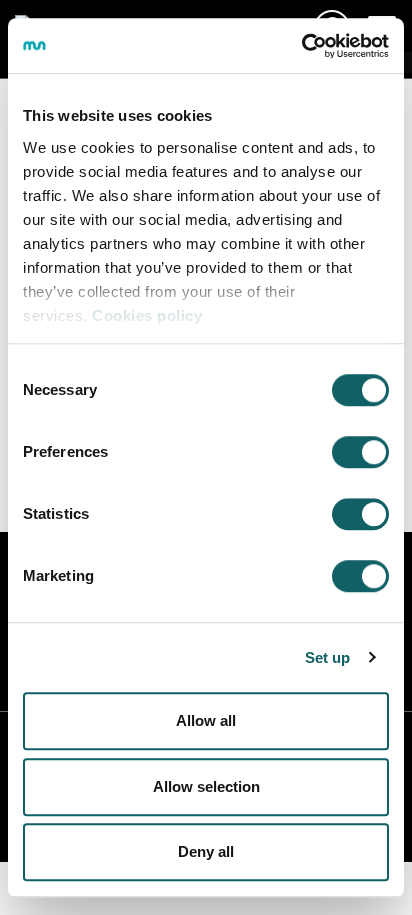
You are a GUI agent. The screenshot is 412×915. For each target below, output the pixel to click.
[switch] (360, 452)
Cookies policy (147, 315)
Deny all (206, 851)
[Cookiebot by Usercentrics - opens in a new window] (301, 46)
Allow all (206, 720)
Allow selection (206, 786)
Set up (328, 657)
